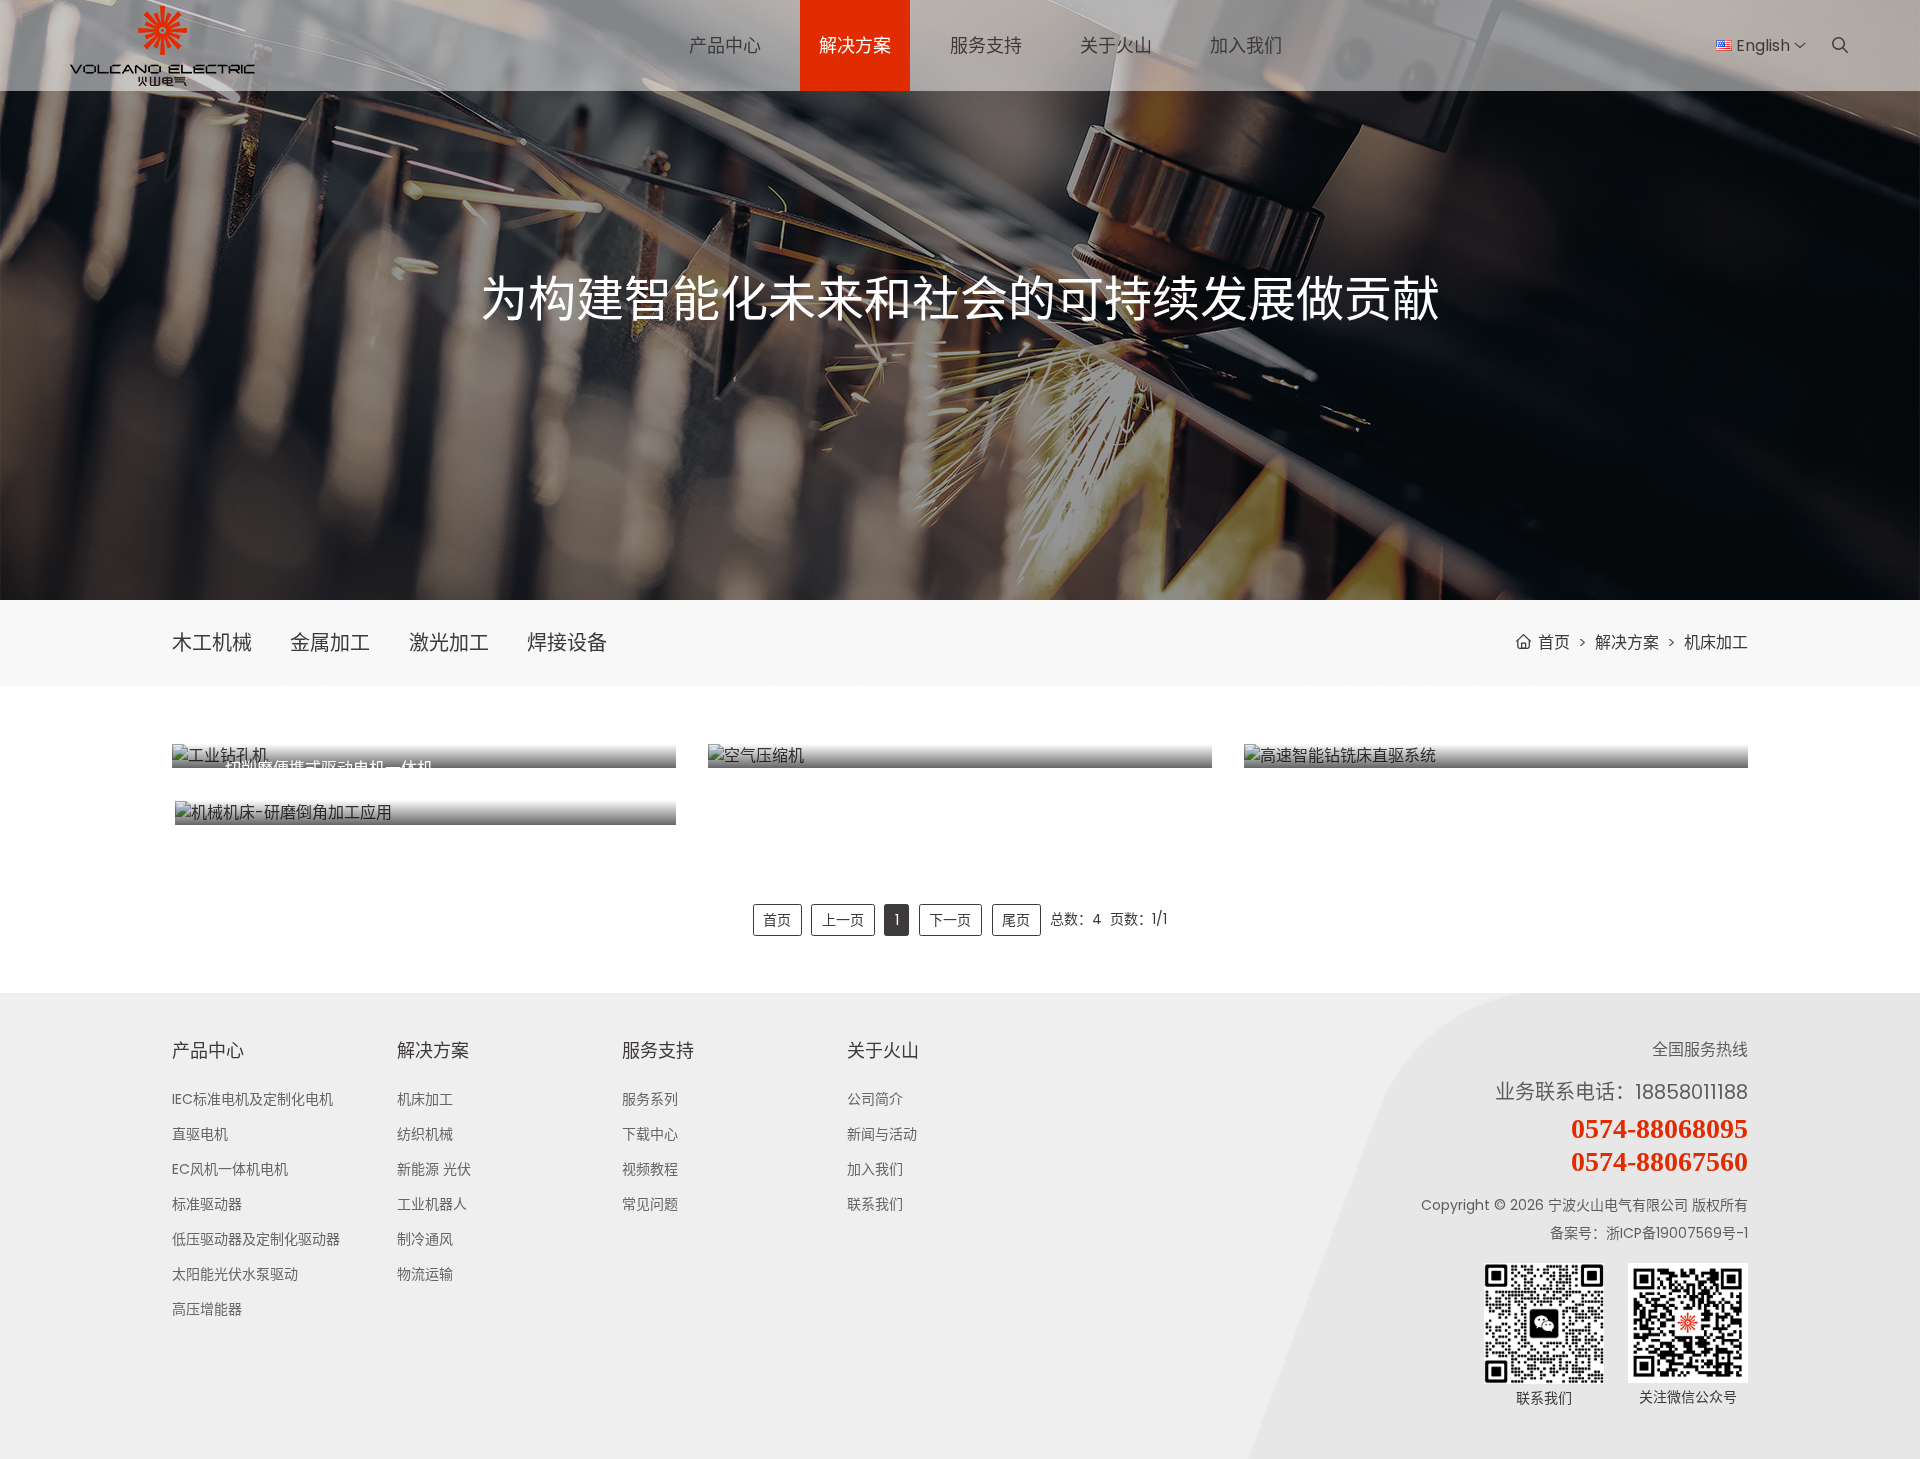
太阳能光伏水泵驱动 (235, 1274)
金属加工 (330, 643)
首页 (1554, 642)
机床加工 (1716, 642)
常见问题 (650, 1204)
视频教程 (650, 1169)
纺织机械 (425, 1134)
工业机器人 (432, 1204)
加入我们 (1246, 45)
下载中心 (650, 1134)
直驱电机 (200, 1134)
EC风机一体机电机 (230, 1169)
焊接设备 (567, 643)
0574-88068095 (1659, 1128)
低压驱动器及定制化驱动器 (256, 1239)
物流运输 (425, 1274)
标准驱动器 (207, 1204)
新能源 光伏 (434, 1169)
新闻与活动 (882, 1134)
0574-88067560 (1659, 1161)
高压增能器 (207, 1309)
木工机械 (212, 643)
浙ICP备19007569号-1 (1677, 1233)
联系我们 (875, 1204)
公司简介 (875, 1099)
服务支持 (986, 45)
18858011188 (1691, 1092)
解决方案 (855, 45)
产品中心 (725, 45)
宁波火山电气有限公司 (1618, 1205)
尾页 (1016, 920)
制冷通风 (425, 1239)
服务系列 (650, 1099)
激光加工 (449, 643)
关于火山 (1116, 45)
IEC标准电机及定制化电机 (252, 1099)
